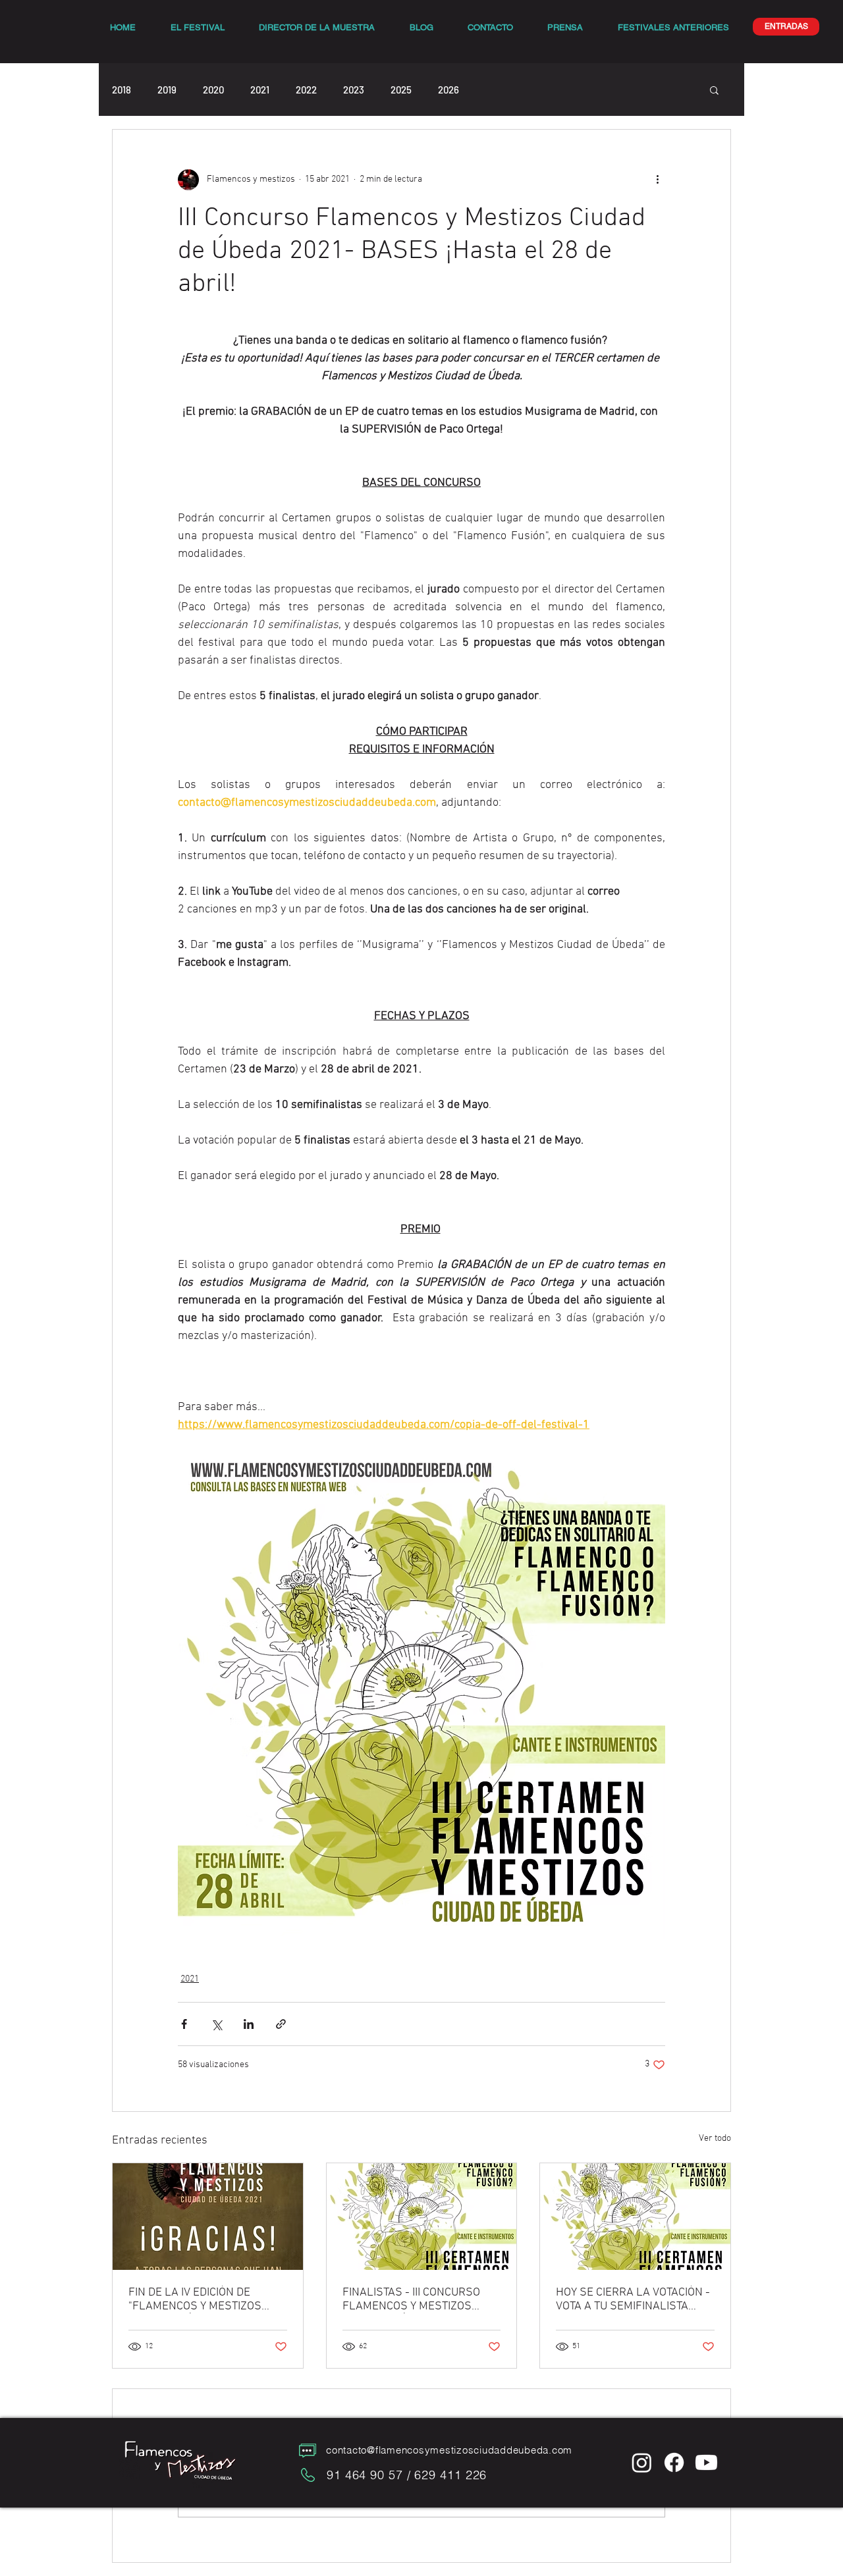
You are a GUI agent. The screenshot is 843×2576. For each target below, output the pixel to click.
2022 (306, 90)
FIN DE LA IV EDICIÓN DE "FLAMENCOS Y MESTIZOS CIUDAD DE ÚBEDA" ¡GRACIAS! (204, 2300)
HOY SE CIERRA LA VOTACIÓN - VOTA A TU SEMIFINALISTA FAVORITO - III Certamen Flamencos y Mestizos (633, 2300)
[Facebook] (674, 2462)
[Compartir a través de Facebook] (184, 2024)
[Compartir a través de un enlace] (281, 2024)
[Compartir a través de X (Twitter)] (216, 2024)
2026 (449, 90)
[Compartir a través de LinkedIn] (249, 2024)
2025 (401, 90)
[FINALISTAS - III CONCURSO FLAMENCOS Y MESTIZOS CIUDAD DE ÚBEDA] (422, 2217)
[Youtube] (706, 2462)
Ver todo (715, 2139)
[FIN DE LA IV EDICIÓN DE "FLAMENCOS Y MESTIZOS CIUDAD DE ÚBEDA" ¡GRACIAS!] (208, 2217)
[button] (714, 90)
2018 (122, 90)
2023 (354, 90)
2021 (260, 90)
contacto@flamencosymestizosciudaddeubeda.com (449, 2450)
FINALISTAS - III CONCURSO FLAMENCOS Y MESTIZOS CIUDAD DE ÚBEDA (411, 2300)
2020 (213, 90)
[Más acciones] (657, 180)
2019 (167, 90)
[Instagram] (642, 2462)
